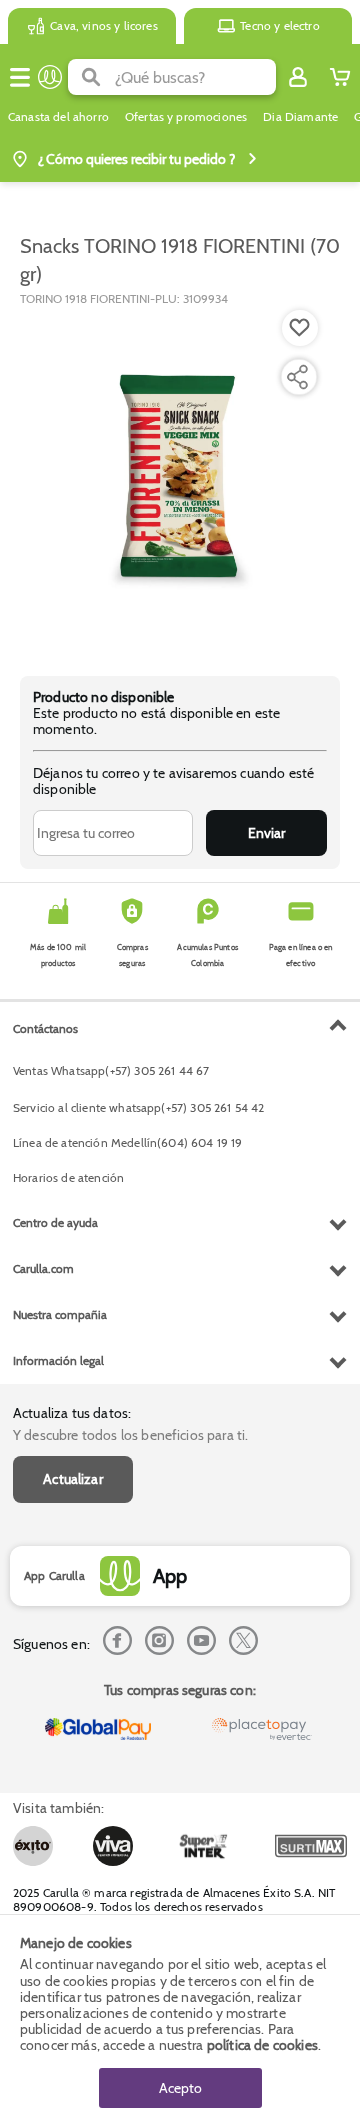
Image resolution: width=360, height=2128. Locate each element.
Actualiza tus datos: (72, 1413)
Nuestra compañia (60, 1314)
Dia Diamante (300, 117)
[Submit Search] (91, 77)
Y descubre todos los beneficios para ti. (130, 1435)
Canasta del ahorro (58, 117)
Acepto (180, 2088)
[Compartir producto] (297, 377)
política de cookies (262, 2045)
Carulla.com (43, 1268)
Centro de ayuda (55, 1222)
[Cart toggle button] (340, 77)
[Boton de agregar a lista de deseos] (300, 328)
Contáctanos (45, 1028)
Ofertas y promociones (186, 117)
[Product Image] (178, 481)
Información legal (58, 1360)
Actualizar (73, 1479)
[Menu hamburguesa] (20, 77)
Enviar (266, 833)
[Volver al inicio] (50, 77)
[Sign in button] (298, 77)
